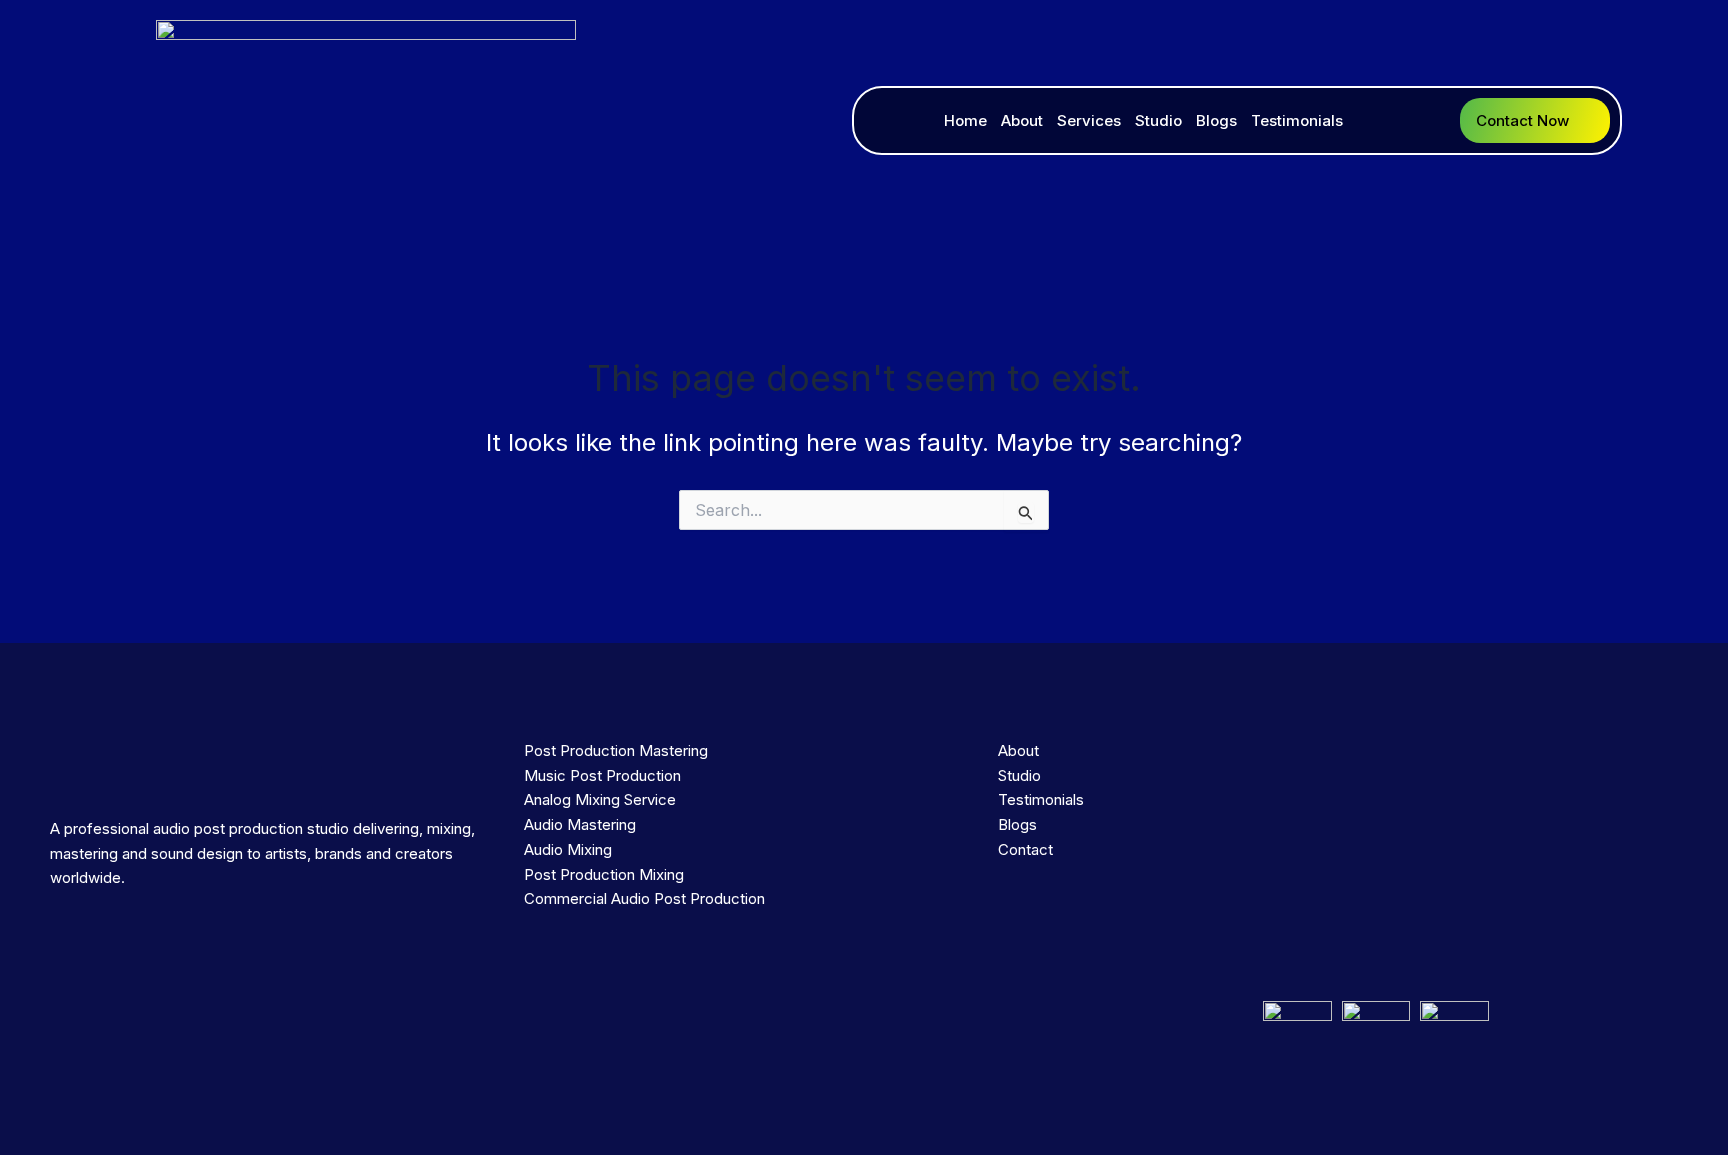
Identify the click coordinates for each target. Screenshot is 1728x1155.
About (1022, 120)
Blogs (1216, 120)
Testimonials (1297, 120)
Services (1089, 120)
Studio (1158, 120)
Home (965, 120)
